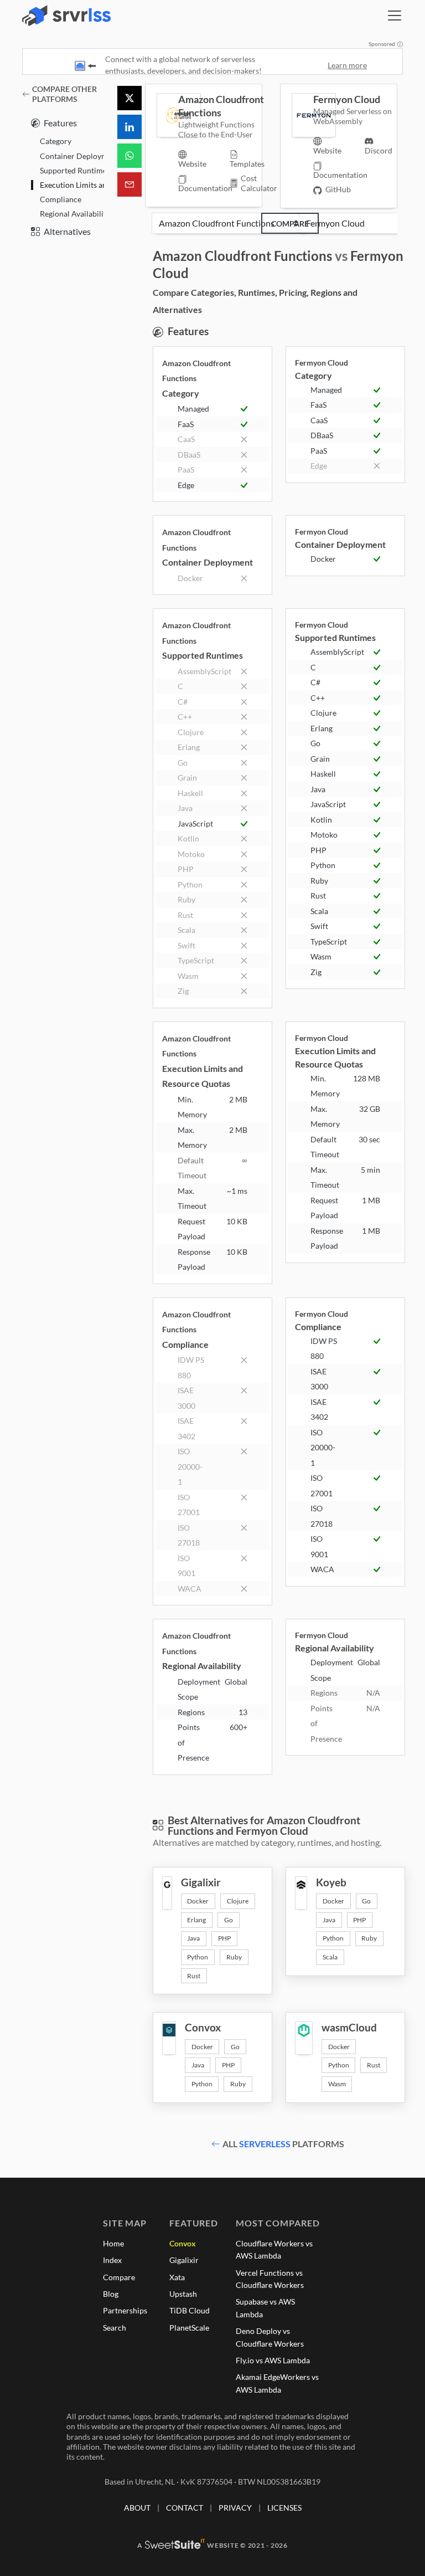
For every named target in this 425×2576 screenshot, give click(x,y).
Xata (177, 2277)
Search (115, 2328)
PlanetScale (189, 2328)
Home (113, 2243)
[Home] (66, 16)
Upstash (183, 2294)
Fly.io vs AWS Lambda (273, 2360)
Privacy (235, 2508)
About (137, 2508)
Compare (290, 224)
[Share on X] (129, 98)
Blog (111, 2294)
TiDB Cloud (190, 2310)
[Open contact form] (129, 184)
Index (112, 2260)
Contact (185, 2508)
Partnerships (125, 2310)
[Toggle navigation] (395, 16)
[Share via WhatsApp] (129, 156)
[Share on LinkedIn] (129, 127)
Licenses (284, 2508)
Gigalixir (184, 2260)
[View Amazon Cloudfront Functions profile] (167, 115)
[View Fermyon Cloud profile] (302, 115)
